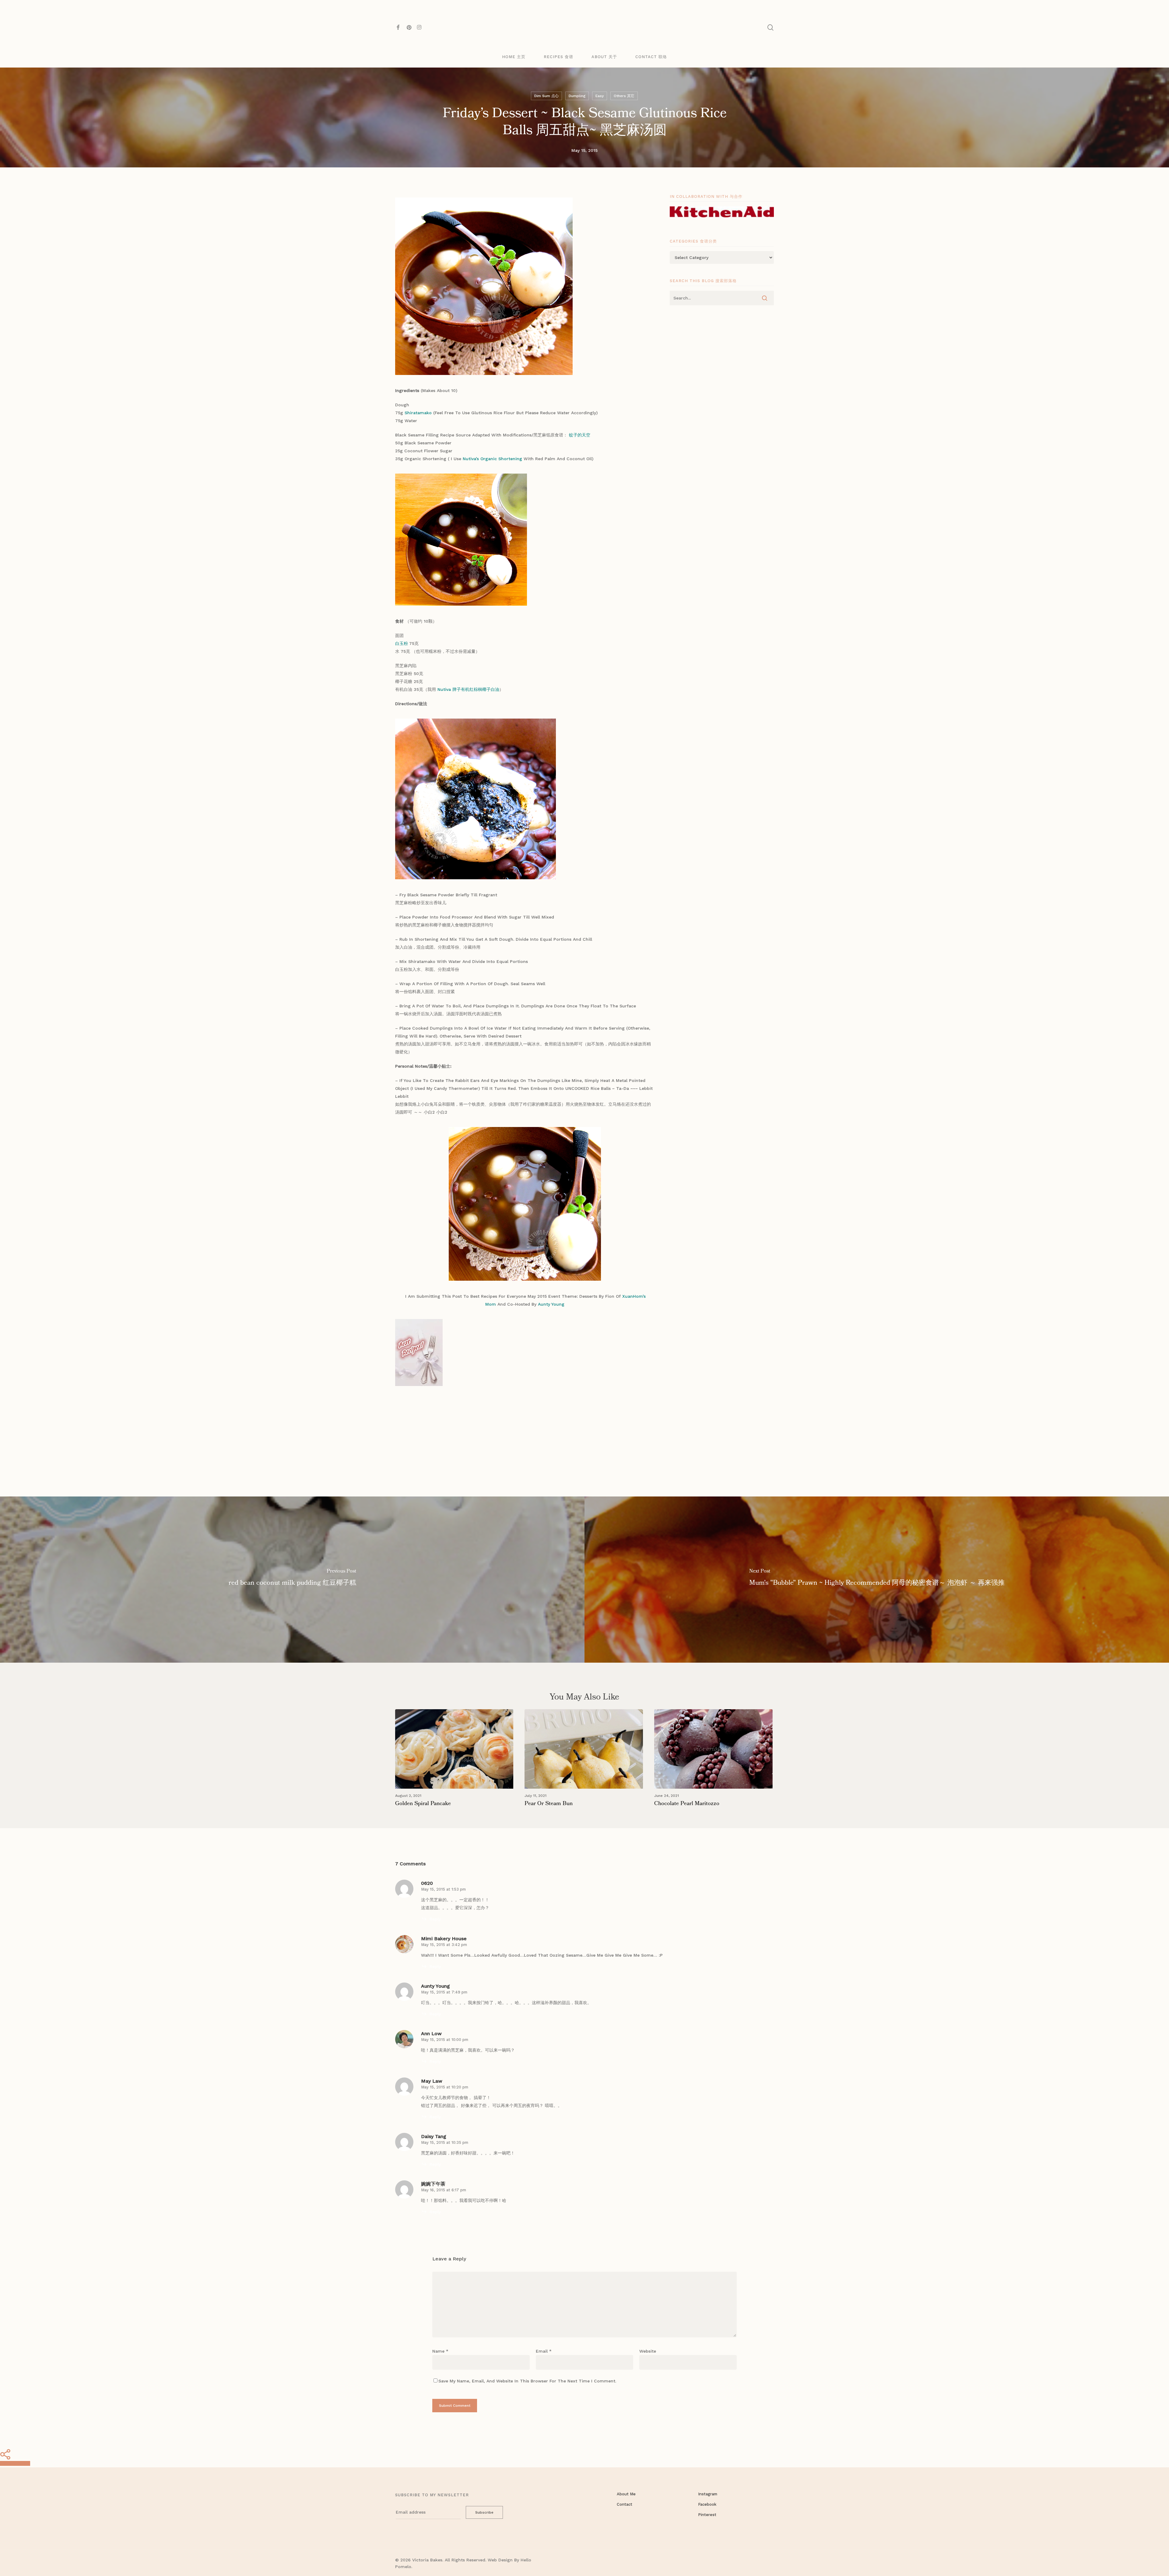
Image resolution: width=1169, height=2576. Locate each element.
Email (544, 2351)
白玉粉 (402, 643)
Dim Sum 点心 (546, 96)
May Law (432, 2081)
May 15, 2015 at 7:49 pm (444, 1992)
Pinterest (707, 2515)
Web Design (500, 2560)
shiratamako (418, 413)
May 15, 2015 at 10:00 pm (445, 2040)
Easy (600, 96)
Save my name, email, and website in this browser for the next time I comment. (527, 2381)
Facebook (707, 2504)
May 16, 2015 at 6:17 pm (444, 2190)
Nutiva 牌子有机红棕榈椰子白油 (468, 689)
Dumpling (577, 96)
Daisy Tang (434, 2136)
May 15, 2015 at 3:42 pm (444, 1945)
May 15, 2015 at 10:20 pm (445, 2087)
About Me (626, 2494)
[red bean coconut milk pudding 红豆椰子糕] (292, 1580)
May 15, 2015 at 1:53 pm (443, 1889)
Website (648, 2351)
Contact (625, 2504)
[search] (771, 28)
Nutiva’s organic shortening (492, 459)
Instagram (708, 2494)
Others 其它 (624, 96)
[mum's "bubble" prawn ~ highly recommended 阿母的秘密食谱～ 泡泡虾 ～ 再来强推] (877, 1580)
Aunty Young (551, 1304)
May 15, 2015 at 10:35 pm (445, 2142)
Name (440, 2351)
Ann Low (431, 2034)
